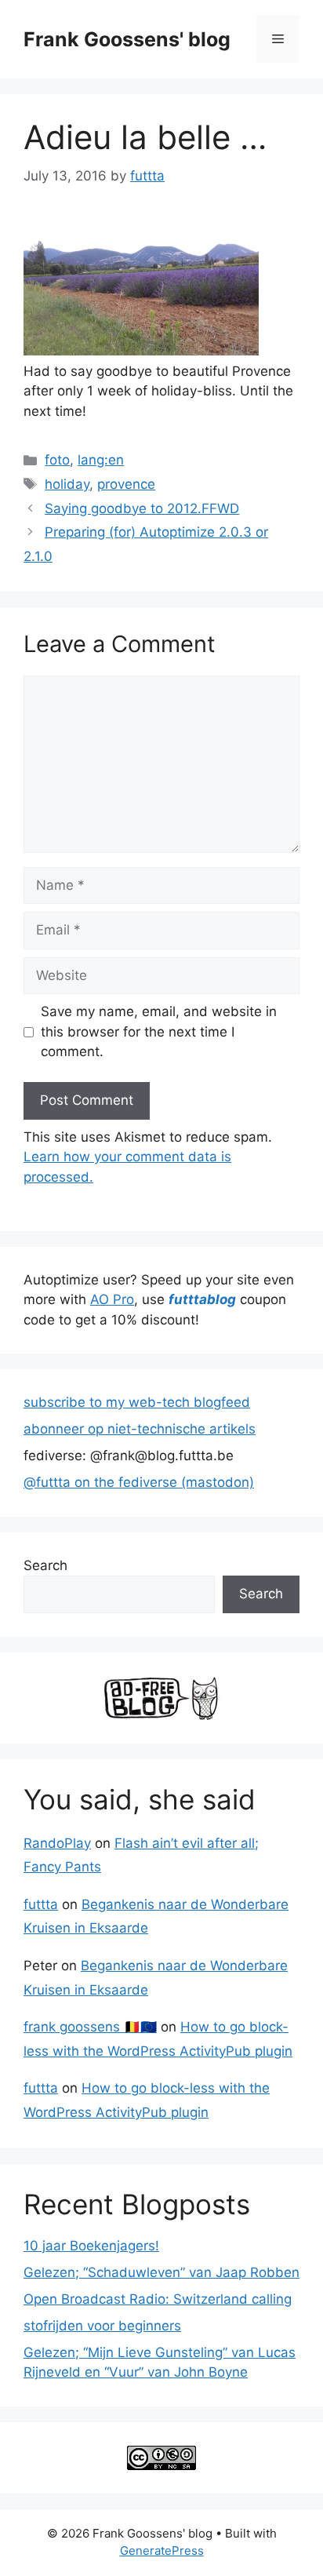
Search (45, 1565)
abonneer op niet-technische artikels (140, 1429)
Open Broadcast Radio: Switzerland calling (158, 2299)
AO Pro (112, 1299)
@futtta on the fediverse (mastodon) (139, 1482)
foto (57, 460)
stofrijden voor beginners (102, 2326)
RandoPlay (57, 1843)
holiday (67, 484)
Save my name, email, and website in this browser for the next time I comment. (159, 1031)
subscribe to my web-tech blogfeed (137, 1402)
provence (126, 484)
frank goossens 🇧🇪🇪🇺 (90, 2027)
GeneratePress (162, 2550)
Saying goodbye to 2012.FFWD (142, 508)
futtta (41, 1904)
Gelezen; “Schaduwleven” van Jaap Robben (161, 2272)
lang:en (101, 460)
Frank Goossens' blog (127, 39)
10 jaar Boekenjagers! (91, 2246)
